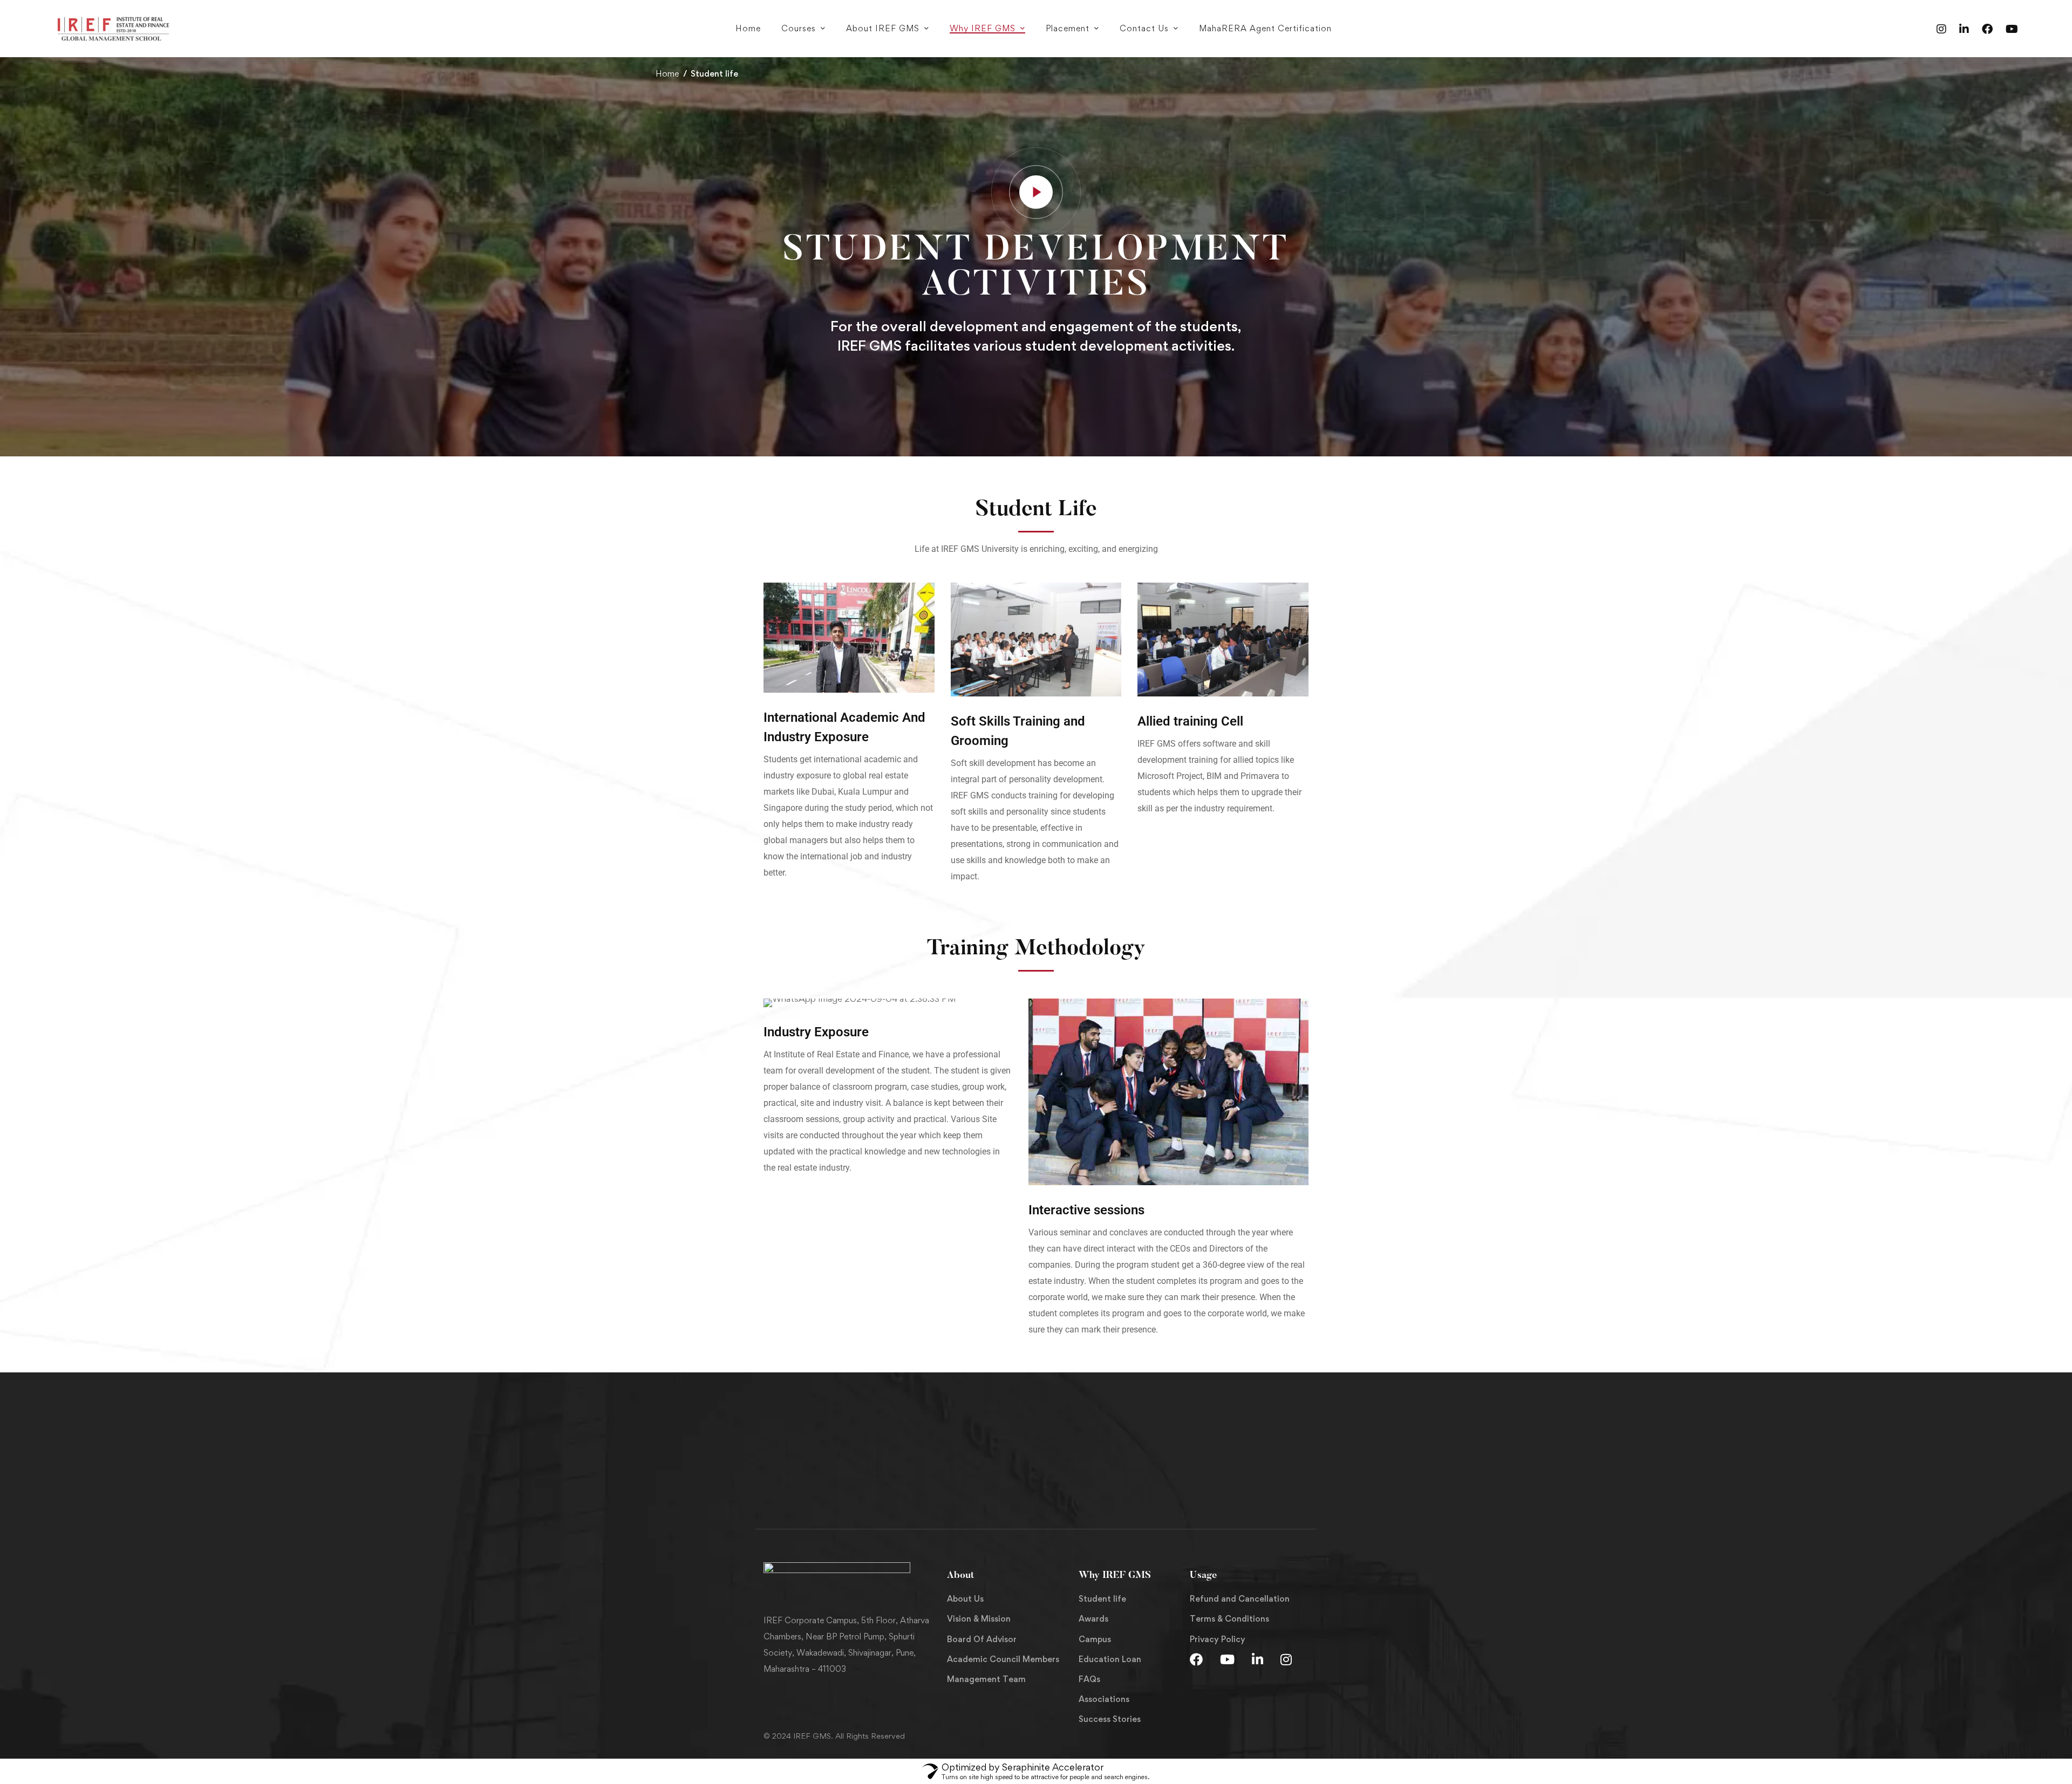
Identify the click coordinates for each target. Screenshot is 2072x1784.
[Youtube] (2012, 28)
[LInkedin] (1257, 1659)
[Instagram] (1941, 28)
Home (667, 74)
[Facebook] (1987, 28)
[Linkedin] (1964, 28)
